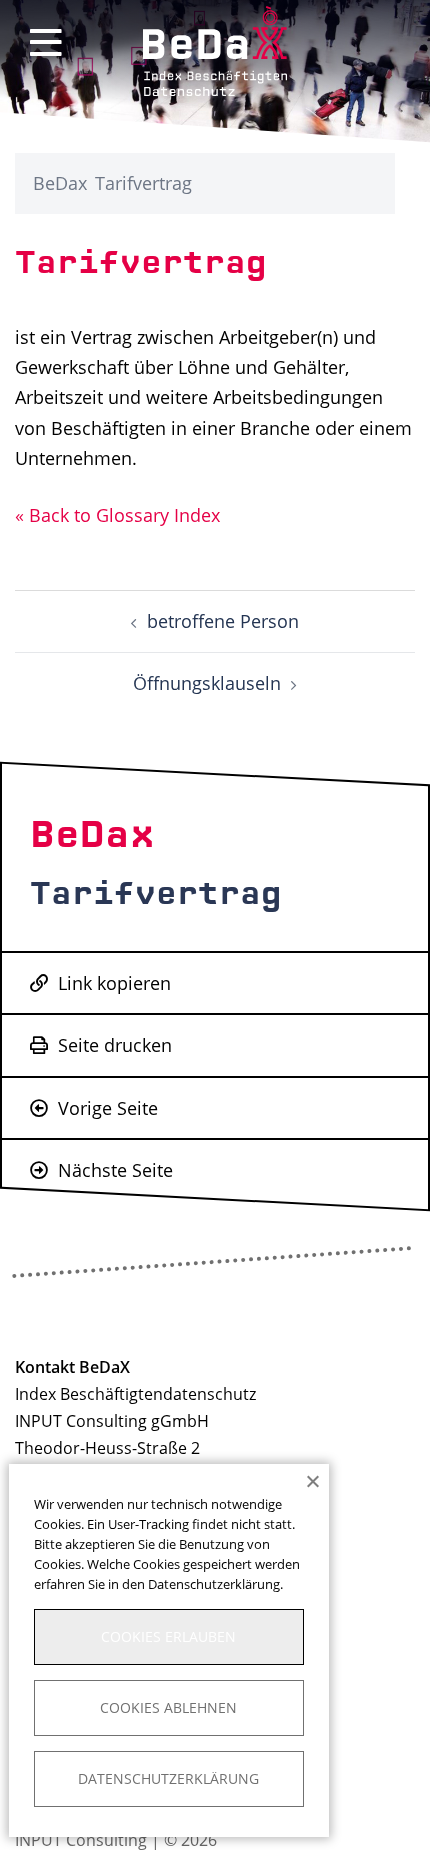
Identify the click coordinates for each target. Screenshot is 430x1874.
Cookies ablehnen (168, 1707)
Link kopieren (112, 983)
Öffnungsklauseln (207, 683)
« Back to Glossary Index (117, 515)
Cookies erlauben (168, 1636)
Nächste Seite (113, 1170)
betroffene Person (223, 621)
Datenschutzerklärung (168, 1778)
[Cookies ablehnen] (312, 1481)
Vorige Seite (105, 1108)
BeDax (60, 183)
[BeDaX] (215, 49)
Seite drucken (112, 1045)
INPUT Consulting (81, 1840)
